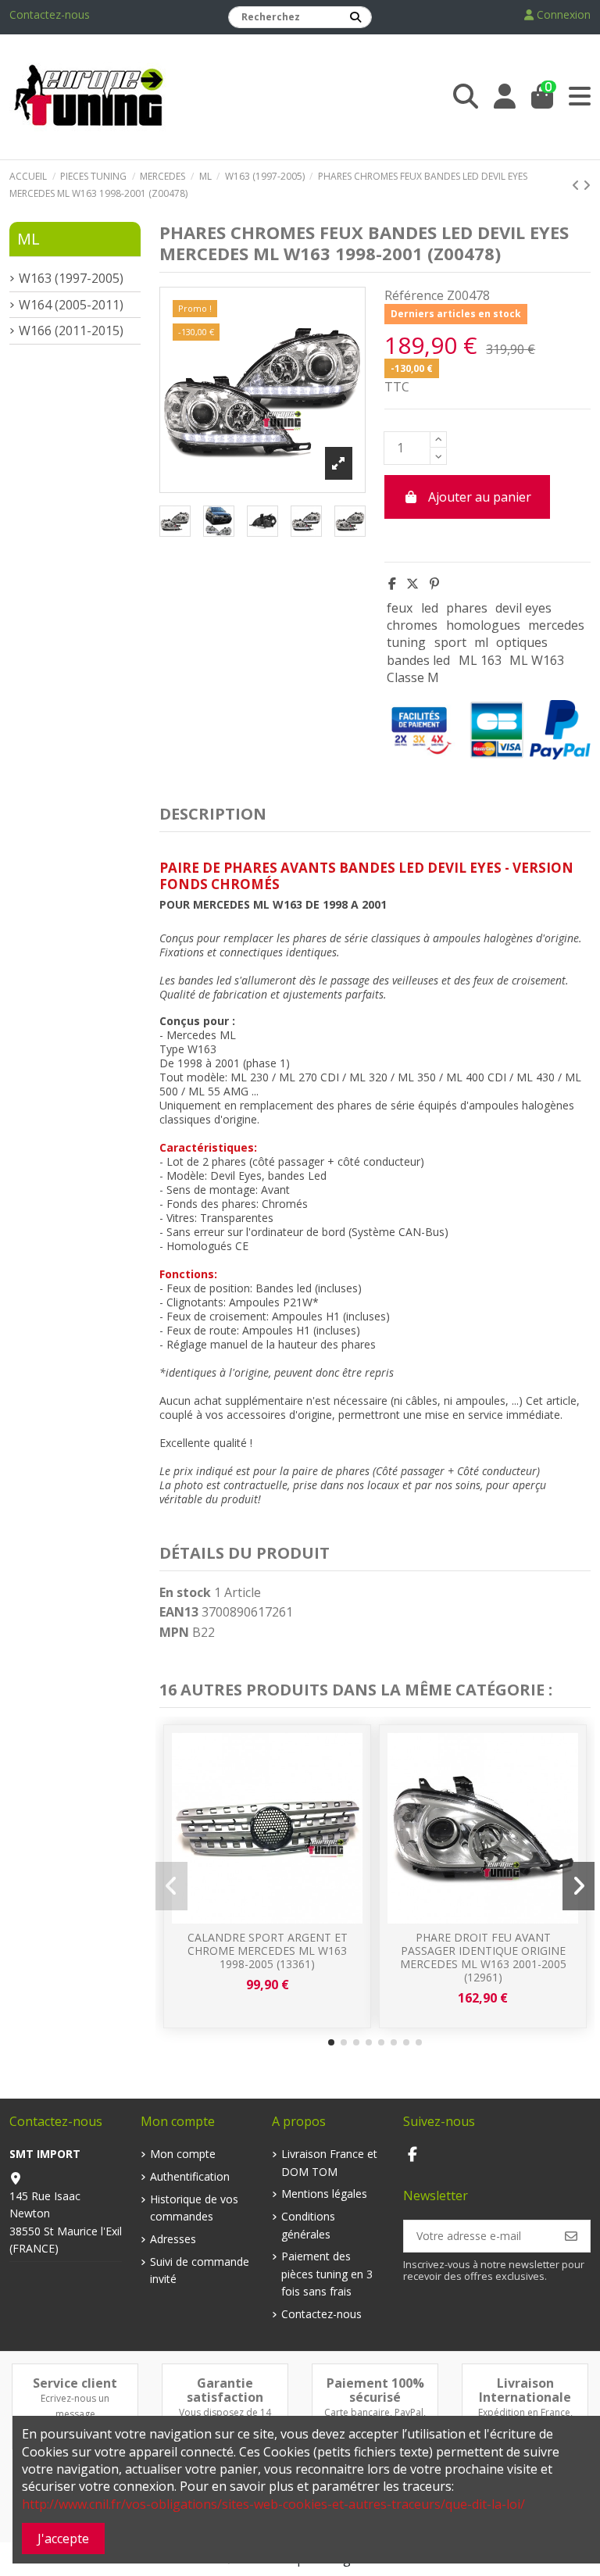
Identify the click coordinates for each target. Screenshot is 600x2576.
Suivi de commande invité (200, 2270)
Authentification (190, 2176)
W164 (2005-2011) (71, 305)
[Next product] (587, 185)
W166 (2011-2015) (71, 330)
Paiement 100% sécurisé (375, 2390)
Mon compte (183, 2154)
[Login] (505, 96)
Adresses (173, 2239)
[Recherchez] (355, 17)
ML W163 (537, 660)
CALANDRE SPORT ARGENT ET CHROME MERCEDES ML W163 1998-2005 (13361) (268, 1951)
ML (29, 239)
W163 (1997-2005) (71, 278)
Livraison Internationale (525, 2390)
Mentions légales (324, 2194)
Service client (75, 2383)
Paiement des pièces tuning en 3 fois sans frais (327, 2274)
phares (467, 608)
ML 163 (480, 660)
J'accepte (63, 2538)
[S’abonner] (571, 2236)
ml (481, 642)
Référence (414, 295)
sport (450, 642)
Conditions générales (308, 2225)
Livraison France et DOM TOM (329, 2162)
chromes (412, 625)
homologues (483, 625)
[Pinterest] (434, 584)
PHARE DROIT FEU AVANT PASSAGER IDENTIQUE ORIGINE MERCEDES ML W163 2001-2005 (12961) (483, 1957)
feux (400, 608)
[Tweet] (412, 584)
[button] (331, 2042)
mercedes (556, 625)
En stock (185, 1592)
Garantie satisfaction (225, 2390)
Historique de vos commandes (194, 2208)
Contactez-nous (50, 14)
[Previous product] (577, 185)
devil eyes (523, 608)
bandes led (418, 660)
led (430, 608)
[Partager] (392, 584)
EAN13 (179, 1612)
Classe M (413, 677)
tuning (406, 642)
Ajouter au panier (480, 497)
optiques (522, 642)
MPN (174, 1632)
